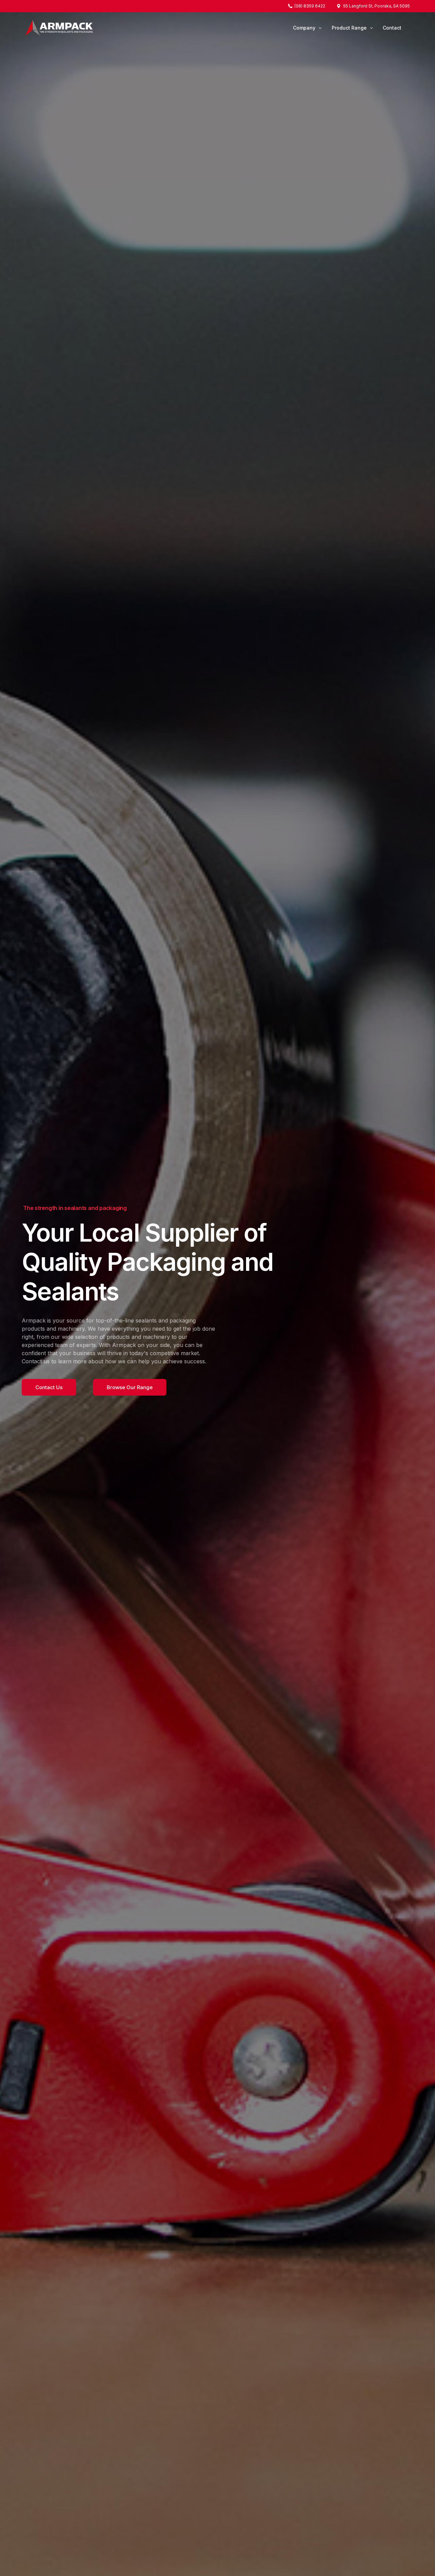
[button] (49, 1387)
